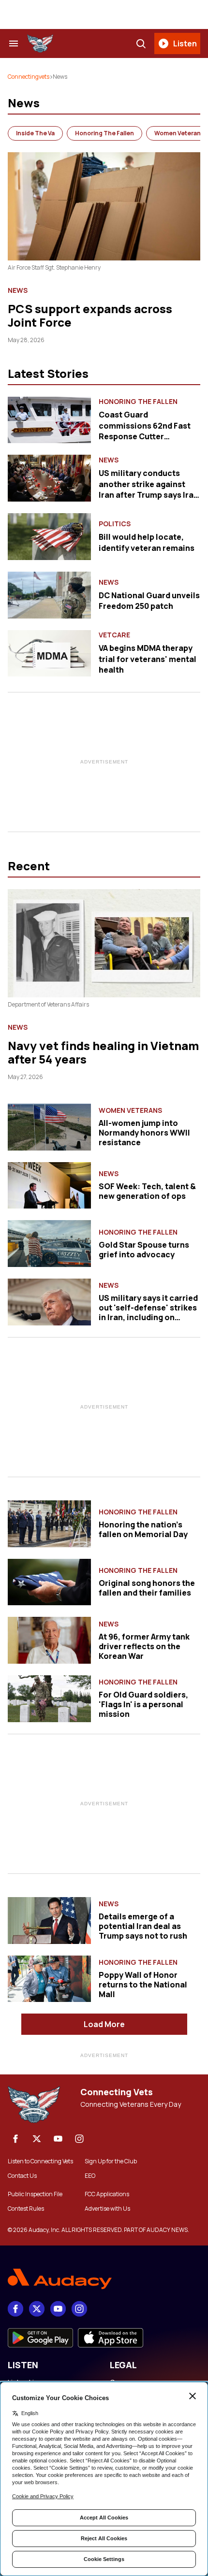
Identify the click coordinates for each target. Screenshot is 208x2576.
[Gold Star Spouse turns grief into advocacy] (49, 1244)
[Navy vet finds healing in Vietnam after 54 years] (104, 943)
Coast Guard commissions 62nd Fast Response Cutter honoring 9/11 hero (145, 431)
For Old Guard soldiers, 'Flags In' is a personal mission (143, 1704)
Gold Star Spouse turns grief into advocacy (144, 1250)
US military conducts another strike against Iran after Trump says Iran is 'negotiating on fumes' (149, 489)
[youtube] (58, 2139)
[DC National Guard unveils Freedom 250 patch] (49, 595)
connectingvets (29, 77)
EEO (90, 2176)
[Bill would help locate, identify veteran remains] (49, 537)
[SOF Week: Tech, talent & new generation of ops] (49, 1186)
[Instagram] (79, 2139)
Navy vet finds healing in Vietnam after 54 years (103, 1052)
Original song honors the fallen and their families (147, 1588)
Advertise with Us (107, 2209)
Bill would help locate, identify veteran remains (147, 542)
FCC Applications (107, 2194)
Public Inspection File (35, 2194)
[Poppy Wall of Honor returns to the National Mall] (49, 1979)
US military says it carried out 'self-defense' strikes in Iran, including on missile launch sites (148, 1312)
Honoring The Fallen (104, 133)
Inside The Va (35, 133)
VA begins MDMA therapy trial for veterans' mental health (148, 659)
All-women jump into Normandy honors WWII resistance (144, 1133)
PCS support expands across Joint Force (90, 315)
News (18, 290)
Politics (115, 524)
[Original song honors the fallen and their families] (49, 1582)
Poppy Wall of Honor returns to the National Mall (143, 1985)
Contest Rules (26, 2209)
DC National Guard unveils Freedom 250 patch (149, 601)
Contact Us (22, 2176)
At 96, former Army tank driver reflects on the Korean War (144, 1646)
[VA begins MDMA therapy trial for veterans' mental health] (49, 654)
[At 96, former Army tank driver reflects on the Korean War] (49, 1640)
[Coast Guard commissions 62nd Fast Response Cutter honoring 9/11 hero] (49, 420)
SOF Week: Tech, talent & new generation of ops (147, 1191)
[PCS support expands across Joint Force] (104, 206)
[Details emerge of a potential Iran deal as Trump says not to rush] (49, 1921)
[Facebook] (15, 2139)
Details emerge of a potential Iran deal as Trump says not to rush (143, 1926)
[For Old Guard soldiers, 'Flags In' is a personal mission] (49, 1699)
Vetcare (114, 635)
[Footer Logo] (104, 2279)
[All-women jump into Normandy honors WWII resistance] (49, 1127)
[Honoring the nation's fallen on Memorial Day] (49, 1524)
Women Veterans (130, 1110)
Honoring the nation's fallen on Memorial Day (143, 1529)
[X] (37, 2139)
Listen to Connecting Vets (40, 2161)
